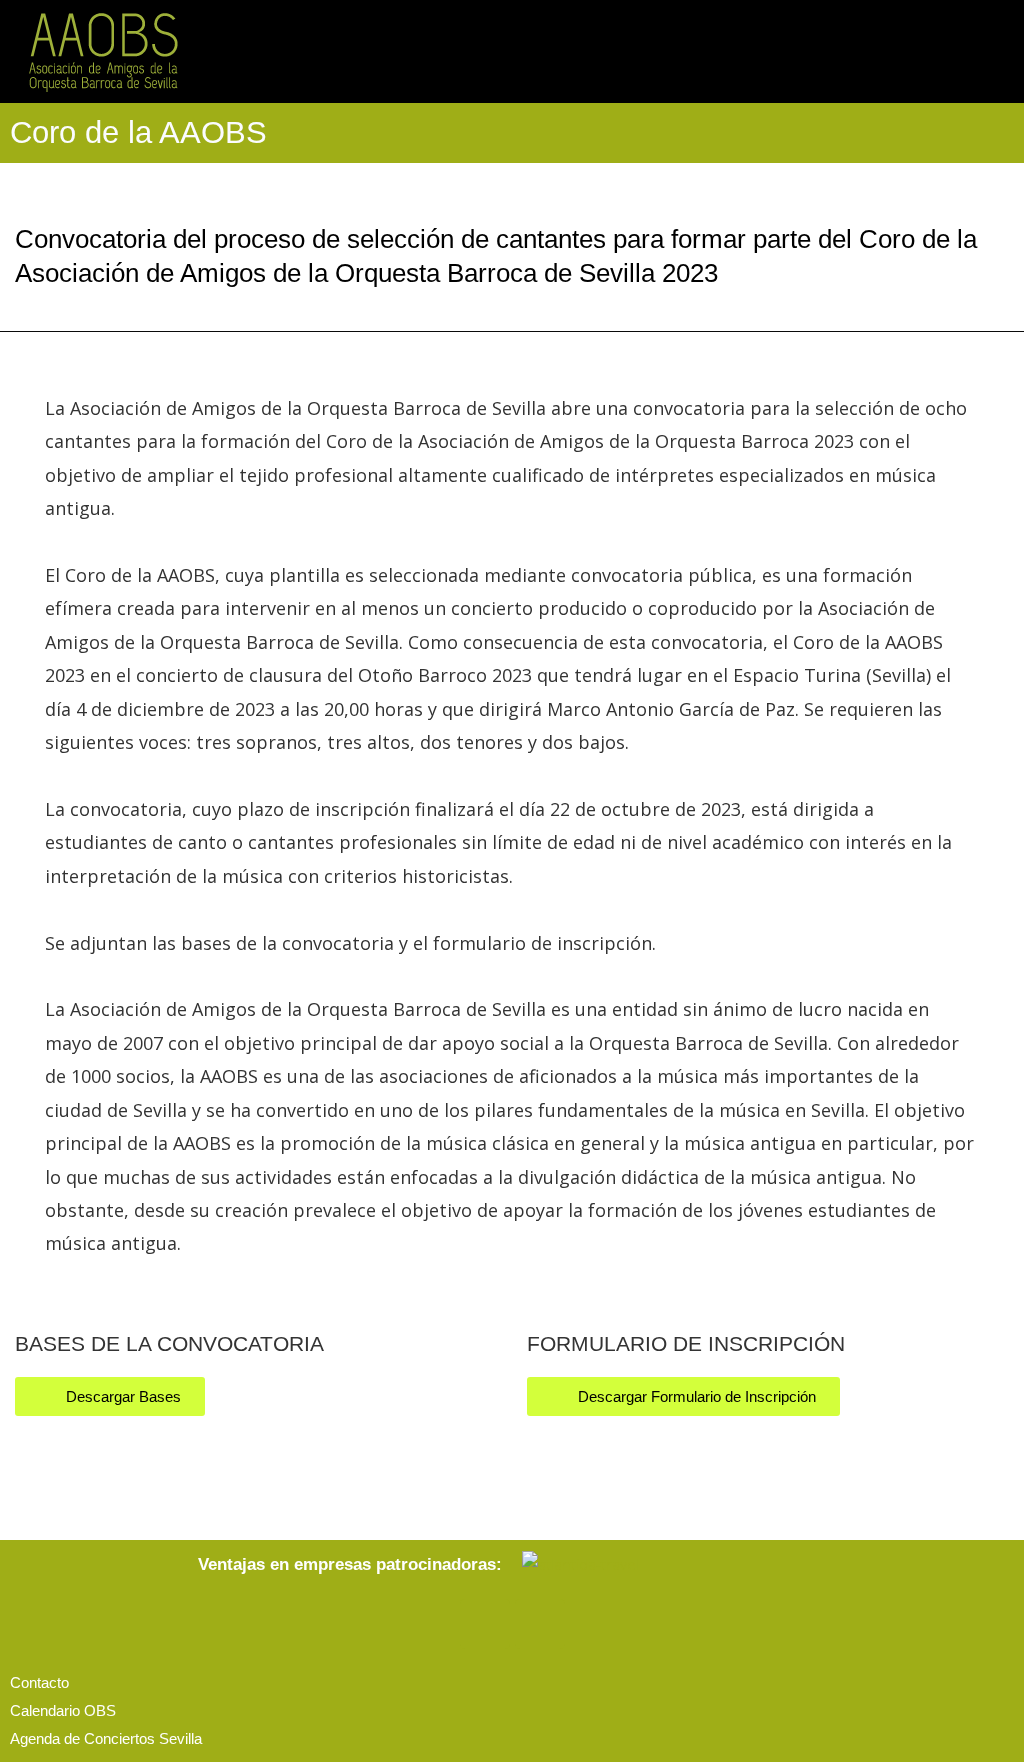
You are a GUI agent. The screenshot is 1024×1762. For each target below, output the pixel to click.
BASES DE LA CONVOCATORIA (169, 1343)
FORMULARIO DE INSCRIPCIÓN (686, 1343)
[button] (1000, 51)
